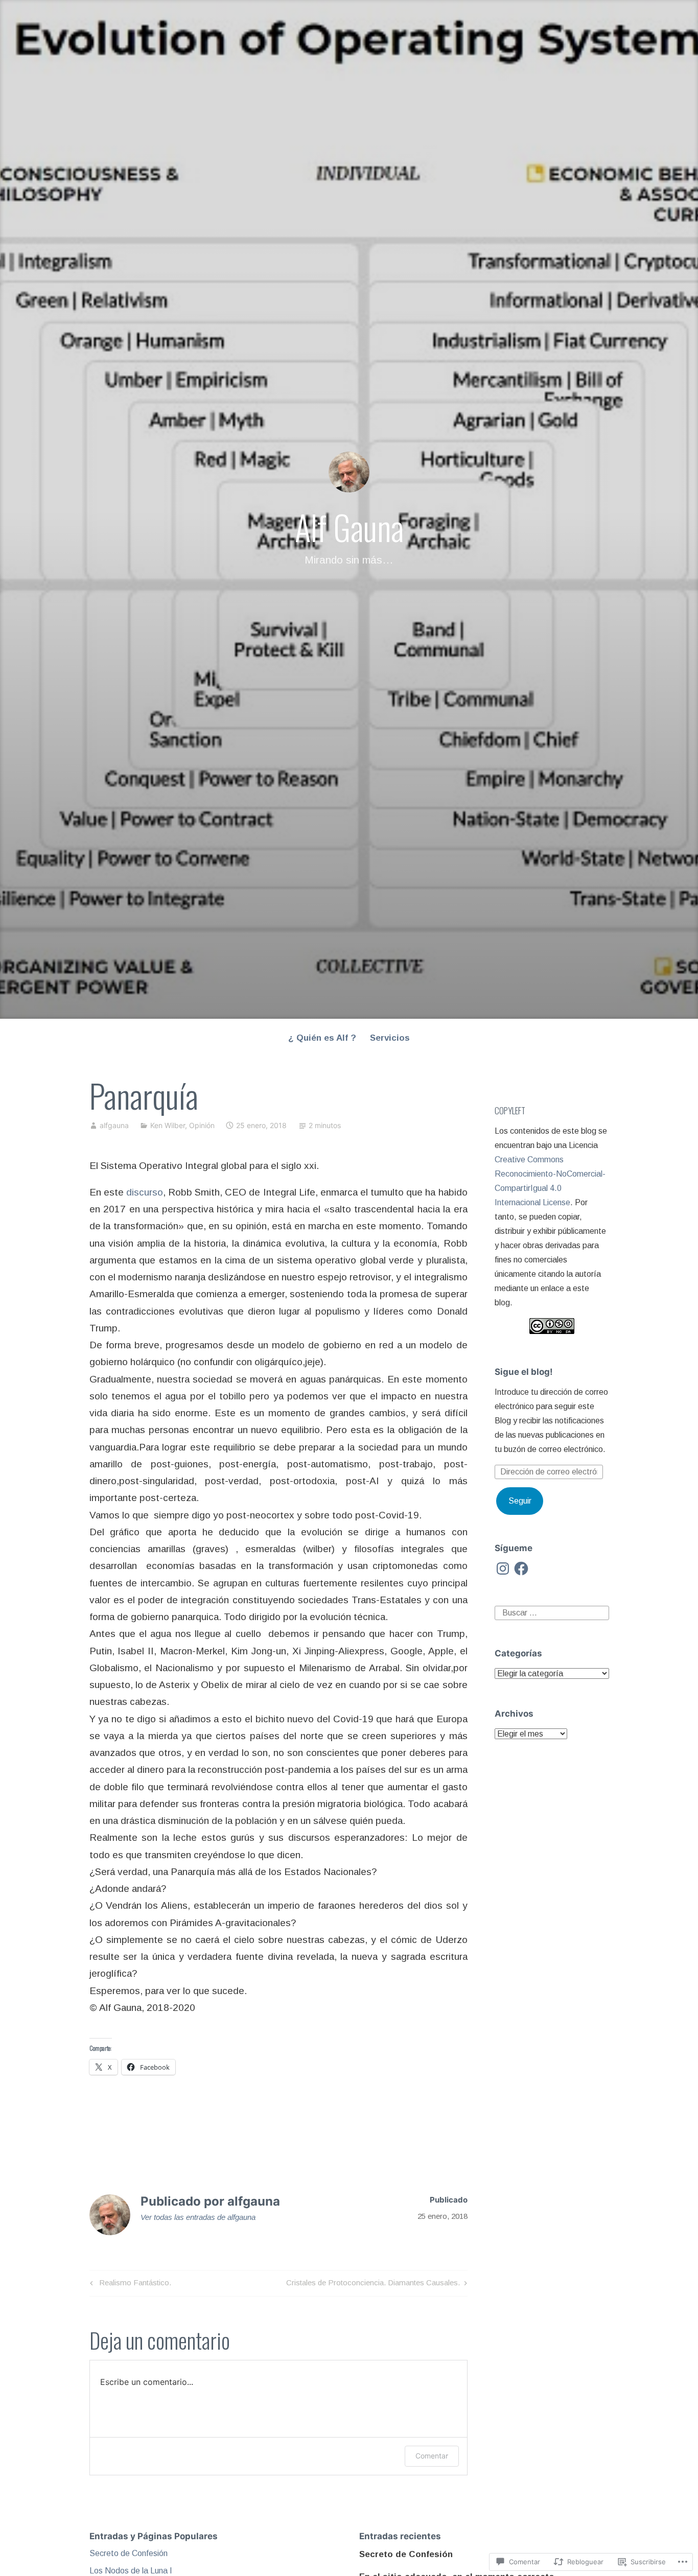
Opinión (202, 1125)
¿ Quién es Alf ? (322, 1038)
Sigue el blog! (524, 1372)
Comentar (432, 2456)
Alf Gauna (349, 527)
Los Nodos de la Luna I (131, 2571)
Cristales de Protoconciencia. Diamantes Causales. (373, 2285)
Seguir (520, 1501)
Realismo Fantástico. (129, 2285)
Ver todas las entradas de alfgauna (198, 2217)
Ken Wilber (168, 1125)
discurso (145, 1192)
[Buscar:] (552, 1612)
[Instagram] (503, 1568)
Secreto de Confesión (129, 2553)
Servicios (390, 1038)
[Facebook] (521, 1568)
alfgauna (114, 1125)
